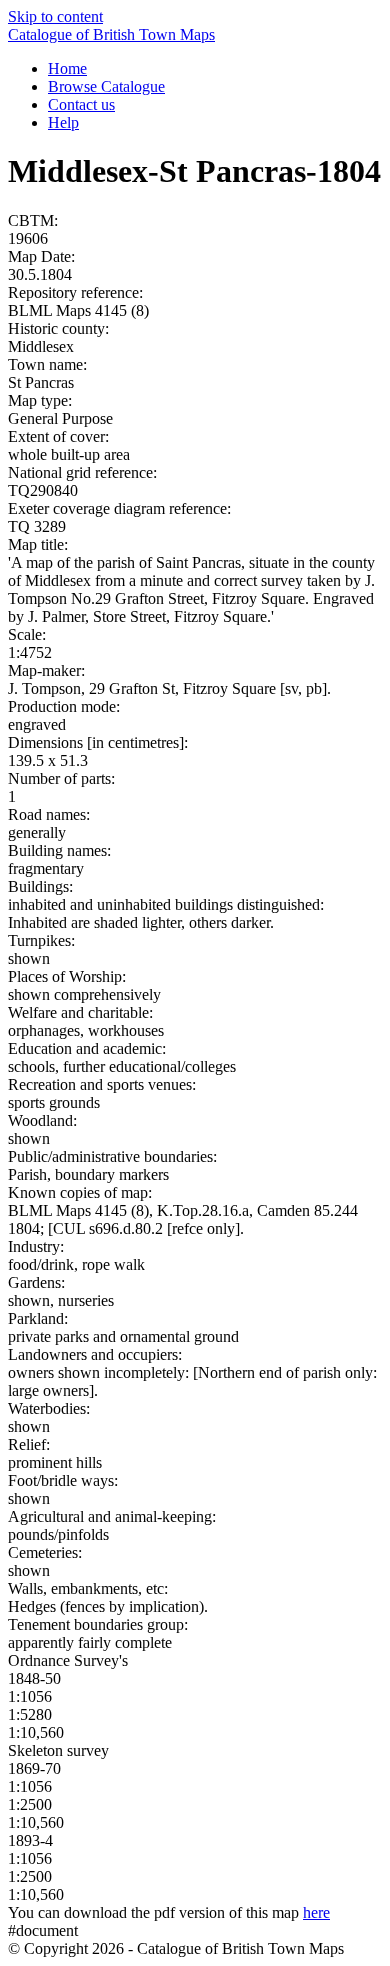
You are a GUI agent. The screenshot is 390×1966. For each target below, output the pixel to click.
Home (67, 68)
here (316, 1912)
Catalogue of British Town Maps (111, 34)
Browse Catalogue (106, 86)
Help (63, 122)
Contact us (81, 104)
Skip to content (55, 16)
